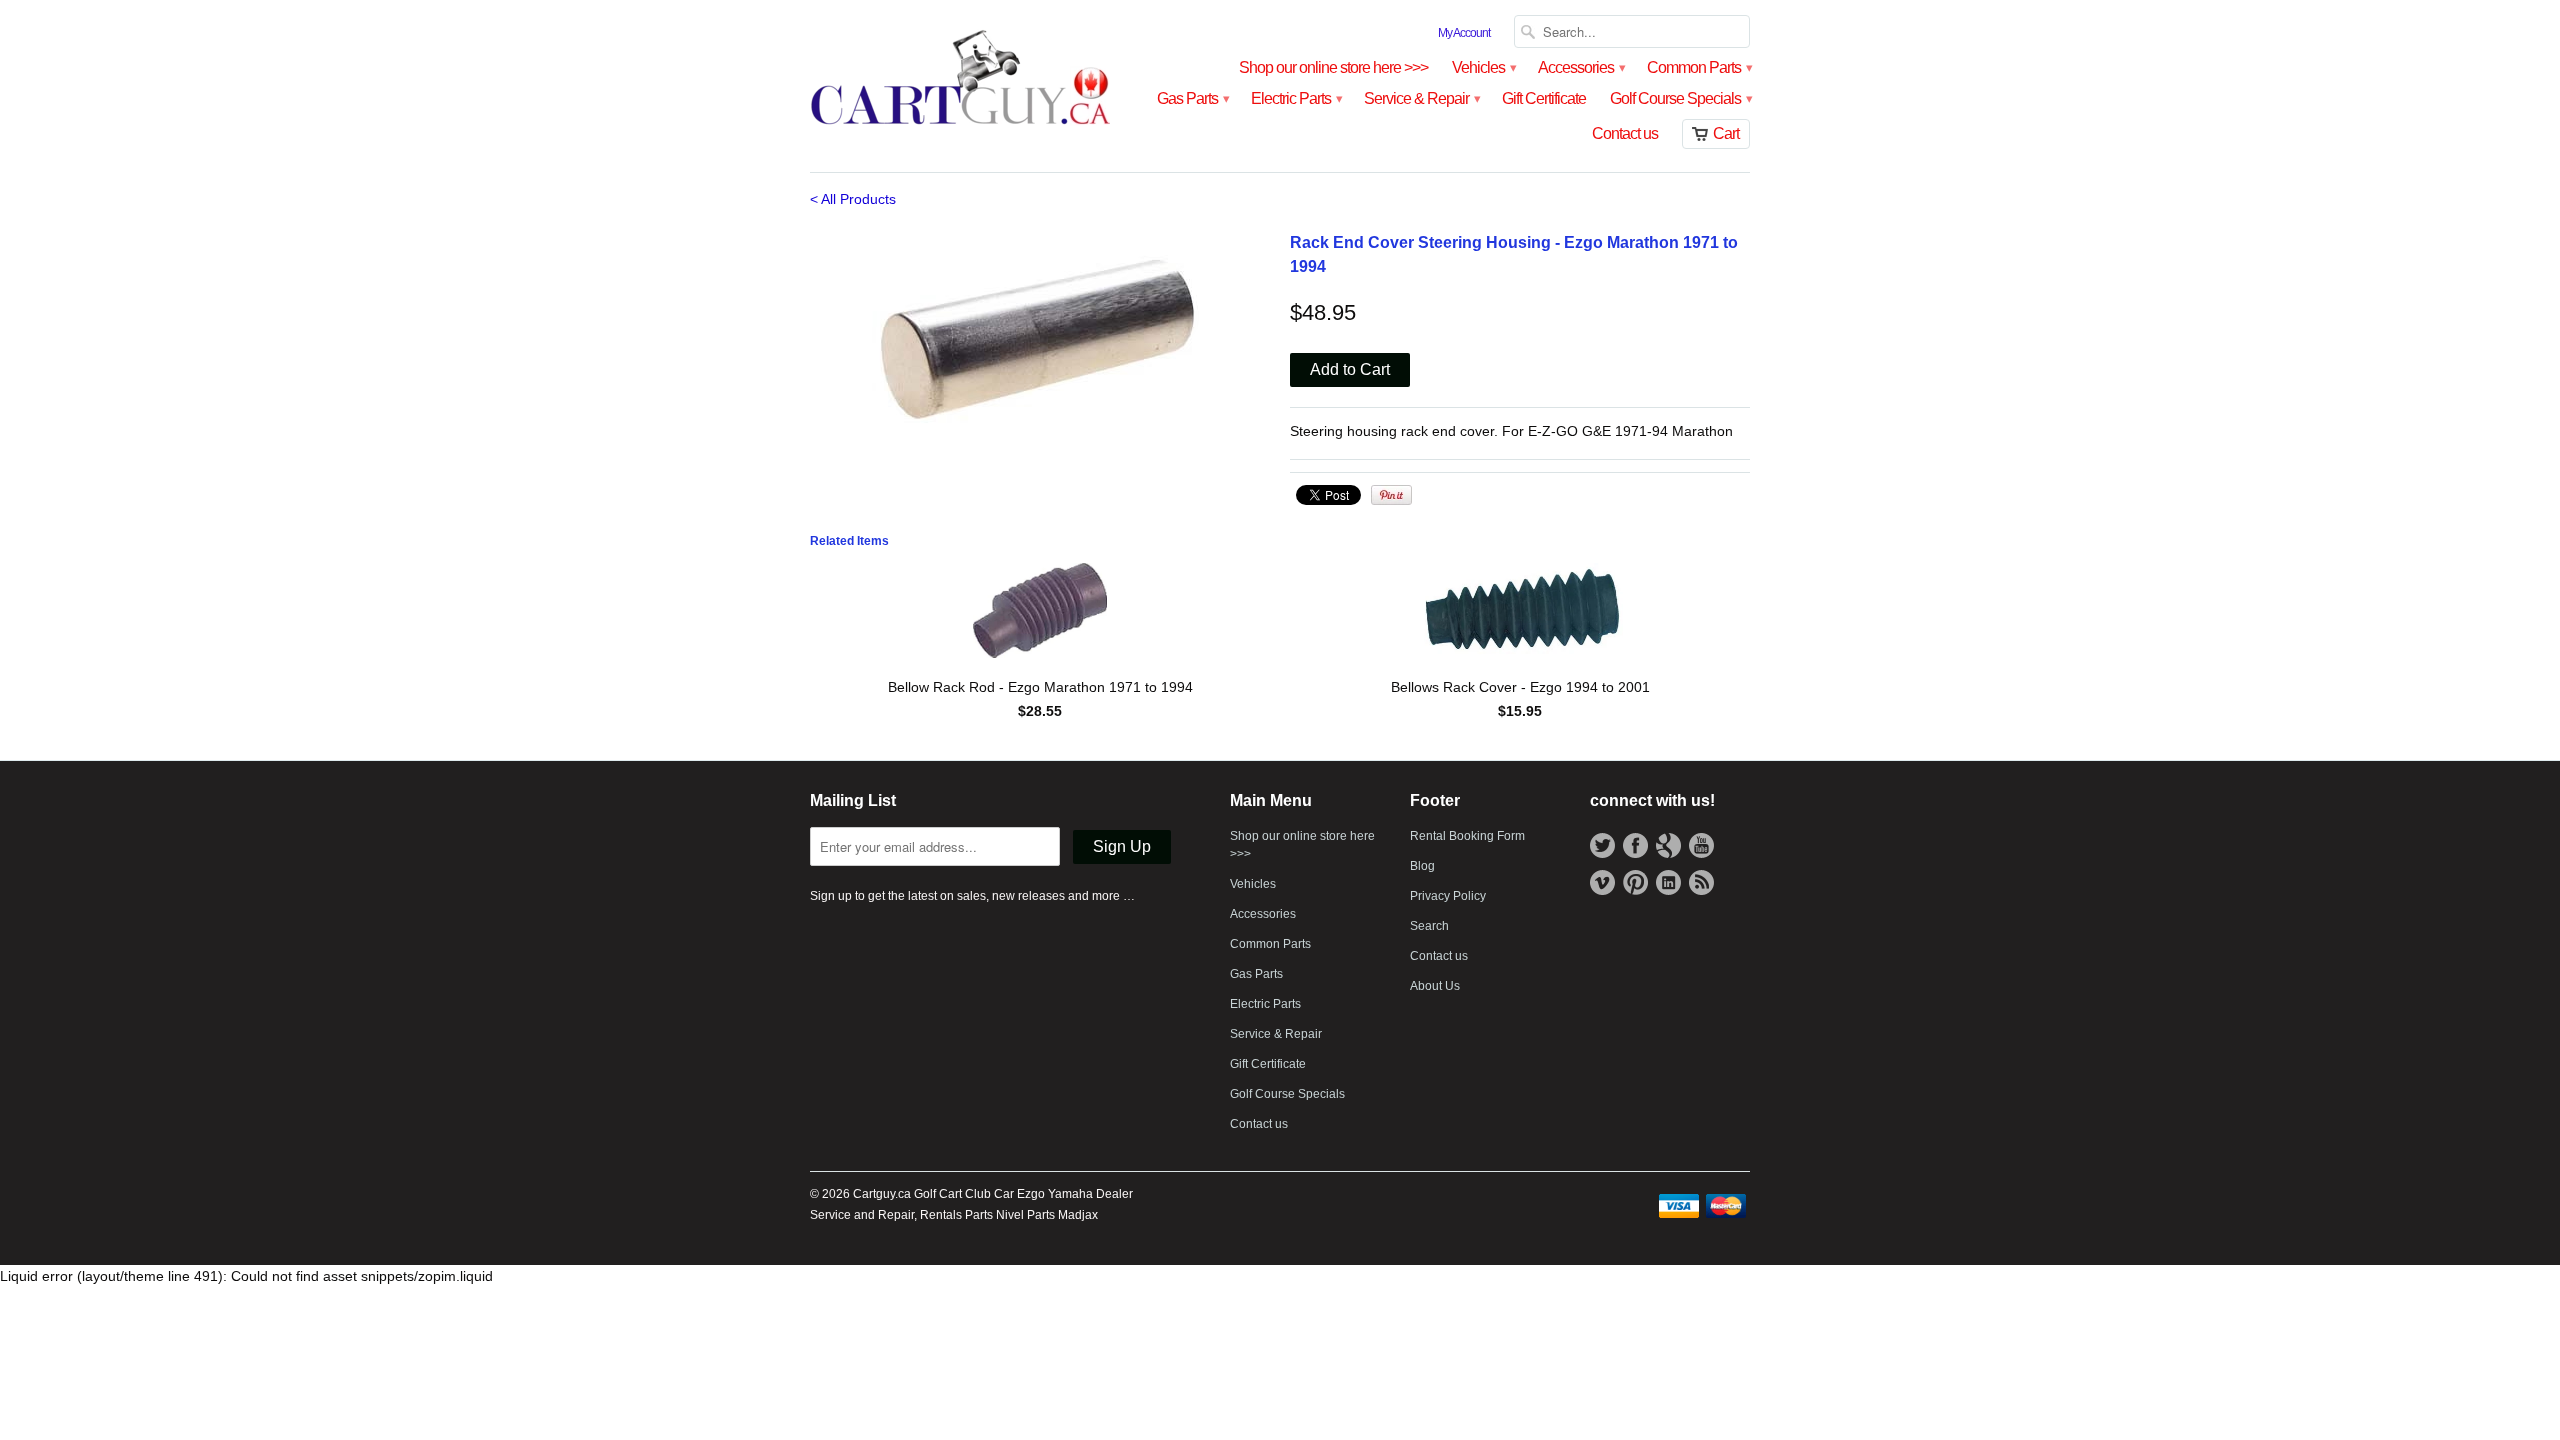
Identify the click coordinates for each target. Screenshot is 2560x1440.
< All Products (853, 199)
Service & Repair (1421, 98)
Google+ (1668, 845)
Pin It (1391, 495)
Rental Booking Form (1467, 836)
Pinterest (1635, 882)
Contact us (1625, 133)
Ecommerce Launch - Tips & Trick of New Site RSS (1701, 882)
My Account (1464, 33)
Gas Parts (1192, 98)
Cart (1726, 133)
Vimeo (1602, 882)
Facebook (1635, 845)
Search (1429, 926)
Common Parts (1698, 67)
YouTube (1701, 845)
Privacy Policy (1448, 896)
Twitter (1602, 845)
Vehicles (1483, 67)
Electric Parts (1295, 98)
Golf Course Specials (1680, 98)
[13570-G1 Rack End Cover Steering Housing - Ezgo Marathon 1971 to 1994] (1040, 337)
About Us (1435, 986)
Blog (1422, 866)
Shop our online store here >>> (1333, 67)
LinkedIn (1668, 882)
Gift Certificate (1544, 98)
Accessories (1580, 67)
